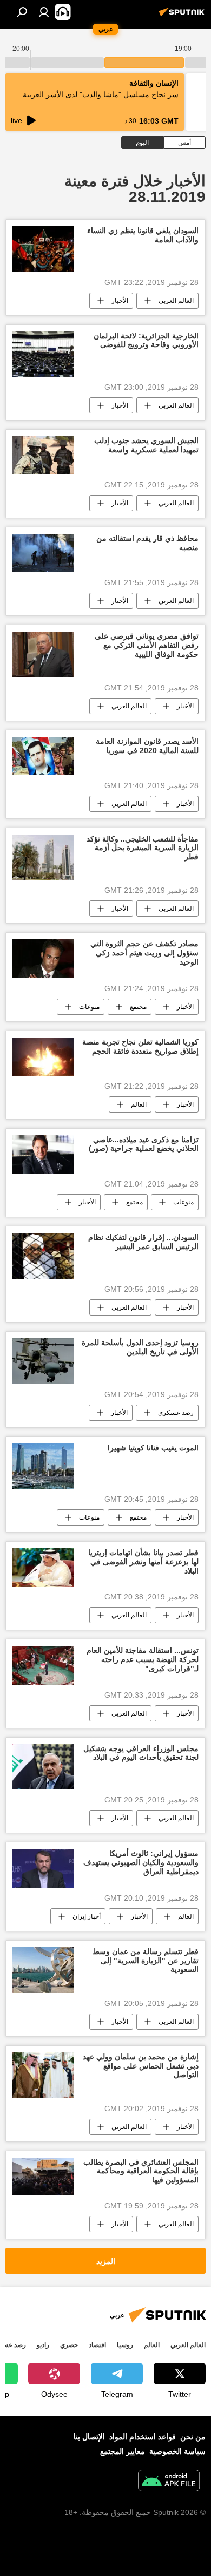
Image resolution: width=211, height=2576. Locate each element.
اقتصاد (97, 2345)
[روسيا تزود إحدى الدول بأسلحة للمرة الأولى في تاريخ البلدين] (43, 1361)
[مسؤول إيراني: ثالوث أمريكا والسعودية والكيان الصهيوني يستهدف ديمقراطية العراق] (43, 1868)
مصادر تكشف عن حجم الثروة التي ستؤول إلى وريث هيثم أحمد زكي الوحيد (144, 953)
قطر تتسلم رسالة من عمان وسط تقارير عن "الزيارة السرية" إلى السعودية (146, 1961)
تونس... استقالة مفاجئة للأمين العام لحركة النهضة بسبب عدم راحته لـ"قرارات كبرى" (143, 1659)
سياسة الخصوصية (177, 2451)
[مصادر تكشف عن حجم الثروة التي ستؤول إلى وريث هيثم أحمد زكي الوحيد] (43, 958)
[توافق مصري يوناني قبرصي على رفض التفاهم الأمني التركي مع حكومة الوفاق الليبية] (43, 655)
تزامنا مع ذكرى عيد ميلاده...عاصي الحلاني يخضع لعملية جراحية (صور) (144, 1144)
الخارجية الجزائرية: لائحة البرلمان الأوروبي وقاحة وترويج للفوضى (146, 340)
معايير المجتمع (123, 2451)
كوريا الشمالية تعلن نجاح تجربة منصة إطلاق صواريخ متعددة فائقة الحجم (140, 1046)
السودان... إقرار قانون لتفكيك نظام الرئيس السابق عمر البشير (143, 1242)
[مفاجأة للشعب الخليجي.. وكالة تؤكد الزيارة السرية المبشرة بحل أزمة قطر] (43, 857)
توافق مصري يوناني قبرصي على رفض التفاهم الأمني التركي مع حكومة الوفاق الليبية (147, 645)
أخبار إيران (87, 1916)
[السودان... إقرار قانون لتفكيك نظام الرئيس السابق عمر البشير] (43, 1256)
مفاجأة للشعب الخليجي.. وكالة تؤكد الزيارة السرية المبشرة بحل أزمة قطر (143, 848)
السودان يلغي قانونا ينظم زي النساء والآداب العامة (143, 235)
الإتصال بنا (89, 2437)
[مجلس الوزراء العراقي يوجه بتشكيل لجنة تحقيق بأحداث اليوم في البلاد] (43, 1767)
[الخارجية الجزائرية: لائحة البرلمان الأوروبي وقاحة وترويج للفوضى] (43, 354)
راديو (43, 2345)
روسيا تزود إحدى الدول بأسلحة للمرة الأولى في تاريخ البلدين (140, 1347)
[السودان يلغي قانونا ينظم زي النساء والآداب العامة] (43, 249)
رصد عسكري (176, 1413)
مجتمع (138, 1007)
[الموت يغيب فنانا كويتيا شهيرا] (43, 1466)
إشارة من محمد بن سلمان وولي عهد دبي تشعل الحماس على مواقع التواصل (141, 2066)
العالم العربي (176, 301)
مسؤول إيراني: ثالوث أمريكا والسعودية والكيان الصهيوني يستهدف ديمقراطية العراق (141, 1862)
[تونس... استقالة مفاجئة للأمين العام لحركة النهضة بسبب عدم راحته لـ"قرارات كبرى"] (43, 1665)
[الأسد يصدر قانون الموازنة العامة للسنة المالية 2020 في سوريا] (43, 756)
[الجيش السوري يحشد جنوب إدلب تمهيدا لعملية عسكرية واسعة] (43, 455)
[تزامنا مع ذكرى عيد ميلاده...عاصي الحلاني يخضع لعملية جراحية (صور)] (43, 1154)
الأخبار (120, 301)
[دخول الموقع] (44, 12)
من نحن (193, 2437)
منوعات (89, 1007)
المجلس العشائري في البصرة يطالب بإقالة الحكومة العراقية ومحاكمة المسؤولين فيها (141, 2171)
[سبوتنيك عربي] (183, 16)
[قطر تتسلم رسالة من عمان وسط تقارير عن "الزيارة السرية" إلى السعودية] (43, 1970)
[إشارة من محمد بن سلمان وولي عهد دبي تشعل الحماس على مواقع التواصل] (43, 2075)
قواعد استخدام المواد (143, 2437)
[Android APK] (169, 2482)
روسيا (125, 2345)
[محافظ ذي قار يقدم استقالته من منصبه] (43, 553)
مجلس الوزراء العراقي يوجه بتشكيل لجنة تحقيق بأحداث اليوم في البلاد (141, 1753)
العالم (139, 1104)
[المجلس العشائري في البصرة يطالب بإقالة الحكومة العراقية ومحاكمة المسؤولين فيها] (43, 2177)
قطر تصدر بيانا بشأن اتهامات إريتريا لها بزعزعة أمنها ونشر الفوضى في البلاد (143, 1562)
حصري (69, 2345)
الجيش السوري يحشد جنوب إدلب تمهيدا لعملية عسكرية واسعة (146, 445)
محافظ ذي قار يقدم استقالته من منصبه (147, 543)
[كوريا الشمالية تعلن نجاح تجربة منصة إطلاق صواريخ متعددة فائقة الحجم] (43, 1057)
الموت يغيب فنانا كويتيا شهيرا (153, 1448)
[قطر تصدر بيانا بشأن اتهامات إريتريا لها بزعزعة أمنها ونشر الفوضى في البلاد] (43, 1567)
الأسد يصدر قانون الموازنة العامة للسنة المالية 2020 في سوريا (147, 746)
